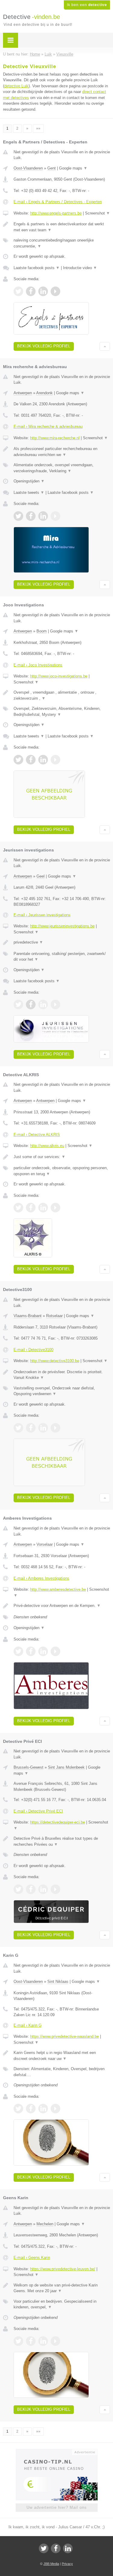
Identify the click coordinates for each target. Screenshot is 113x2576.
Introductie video (80, 268)
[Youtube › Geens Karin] (55, 2341)
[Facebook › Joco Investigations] (31, 760)
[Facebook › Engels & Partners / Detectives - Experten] (31, 291)
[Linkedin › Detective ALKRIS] (43, 1208)
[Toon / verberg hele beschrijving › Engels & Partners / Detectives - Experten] (62, 227)
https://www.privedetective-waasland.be (64, 2036)
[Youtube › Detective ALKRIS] (55, 1208)
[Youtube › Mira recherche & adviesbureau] (55, 516)
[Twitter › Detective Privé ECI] (18, 1889)
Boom (42, 631)
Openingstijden (29, 481)
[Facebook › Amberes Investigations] (31, 1651)
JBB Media (51, 2564)
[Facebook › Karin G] (31, 2109)
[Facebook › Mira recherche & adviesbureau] (31, 516)
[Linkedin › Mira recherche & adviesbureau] (43, 516)
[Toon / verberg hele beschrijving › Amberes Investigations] (62, 1606)
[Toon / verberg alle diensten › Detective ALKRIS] (62, 1171)
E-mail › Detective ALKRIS (37, 1135)
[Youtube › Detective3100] (55, 1428)
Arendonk (44, 393)
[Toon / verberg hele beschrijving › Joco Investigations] (62, 695)
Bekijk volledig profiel (44, 346)
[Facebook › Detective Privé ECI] (31, 1889)
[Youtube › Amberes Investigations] (55, 1651)
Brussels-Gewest (28, 1767)
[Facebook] (56, 2548)
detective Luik (16, 86)
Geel (41, 876)
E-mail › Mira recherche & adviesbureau (48, 426)
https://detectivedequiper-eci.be (58, 1822)
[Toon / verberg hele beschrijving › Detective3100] (62, 1375)
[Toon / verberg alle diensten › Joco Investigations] (62, 712)
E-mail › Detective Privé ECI (38, 1811)
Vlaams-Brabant (28, 1316)
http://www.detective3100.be (55, 1361)
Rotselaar (54, 1316)
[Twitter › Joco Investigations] (18, 760)
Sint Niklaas (58, 1982)
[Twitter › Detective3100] (18, 1428)
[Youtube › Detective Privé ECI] (55, 1889)
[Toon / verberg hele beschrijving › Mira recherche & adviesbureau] (62, 452)
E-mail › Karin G (28, 2025)
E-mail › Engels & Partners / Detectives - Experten (58, 202)
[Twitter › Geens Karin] (18, 2341)
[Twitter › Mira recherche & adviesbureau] (18, 516)
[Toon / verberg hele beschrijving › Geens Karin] (62, 2288)
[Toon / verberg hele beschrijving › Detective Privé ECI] (62, 1841)
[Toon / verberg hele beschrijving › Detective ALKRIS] (62, 1157)
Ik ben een (87, 5)
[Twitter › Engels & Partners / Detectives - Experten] (18, 291)
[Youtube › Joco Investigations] (55, 760)
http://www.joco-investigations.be (59, 676)
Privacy (67, 2564)
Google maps (73, 168)
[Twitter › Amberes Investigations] (18, 1651)
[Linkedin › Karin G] (43, 2109)
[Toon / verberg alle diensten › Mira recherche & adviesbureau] (62, 468)
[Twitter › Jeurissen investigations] (18, 1004)
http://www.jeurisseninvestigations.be (62, 926)
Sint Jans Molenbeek (66, 1767)
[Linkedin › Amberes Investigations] (43, 1651)
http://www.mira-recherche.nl (55, 438)
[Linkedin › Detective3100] (43, 1428)
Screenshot (97, 213)
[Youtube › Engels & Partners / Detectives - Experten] (55, 291)
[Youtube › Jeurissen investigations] (55, 1004)
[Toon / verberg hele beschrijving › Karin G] (62, 2056)
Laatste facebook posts (37, 268)
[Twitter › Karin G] (18, 2109)
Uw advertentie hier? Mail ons (57, 2507)
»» (38, 128)
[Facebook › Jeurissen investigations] (31, 1004)
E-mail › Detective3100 (33, 1350)
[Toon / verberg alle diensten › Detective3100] (62, 1391)
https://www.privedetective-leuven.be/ (63, 2269)
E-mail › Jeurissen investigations (42, 915)
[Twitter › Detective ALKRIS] (18, 1208)
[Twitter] (44, 2548)
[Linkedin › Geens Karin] (43, 2341)
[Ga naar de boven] (105, 346)
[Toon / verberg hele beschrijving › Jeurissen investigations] (62, 942)
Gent (52, 168)
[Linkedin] (68, 2548)
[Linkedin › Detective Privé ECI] (43, 1889)
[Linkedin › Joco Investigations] (43, 760)
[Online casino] (57, 2451)
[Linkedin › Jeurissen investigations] (43, 1004)
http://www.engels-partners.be (56, 213)
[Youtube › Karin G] (55, 2109)
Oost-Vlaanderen (28, 168)
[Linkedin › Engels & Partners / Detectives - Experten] (43, 291)
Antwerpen (23, 393)
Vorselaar (45, 1544)
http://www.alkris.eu (47, 1146)
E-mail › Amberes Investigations (41, 1578)
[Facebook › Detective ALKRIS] (31, 1208)
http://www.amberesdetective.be (58, 1589)
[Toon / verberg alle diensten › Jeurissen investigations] (62, 957)
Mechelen (45, 2224)
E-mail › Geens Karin (32, 2258)
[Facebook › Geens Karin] (31, 2341)
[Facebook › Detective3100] (31, 1428)
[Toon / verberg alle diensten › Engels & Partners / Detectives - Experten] (62, 243)
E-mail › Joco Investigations (38, 665)
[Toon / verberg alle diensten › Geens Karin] (62, 2304)
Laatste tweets (29, 492)
